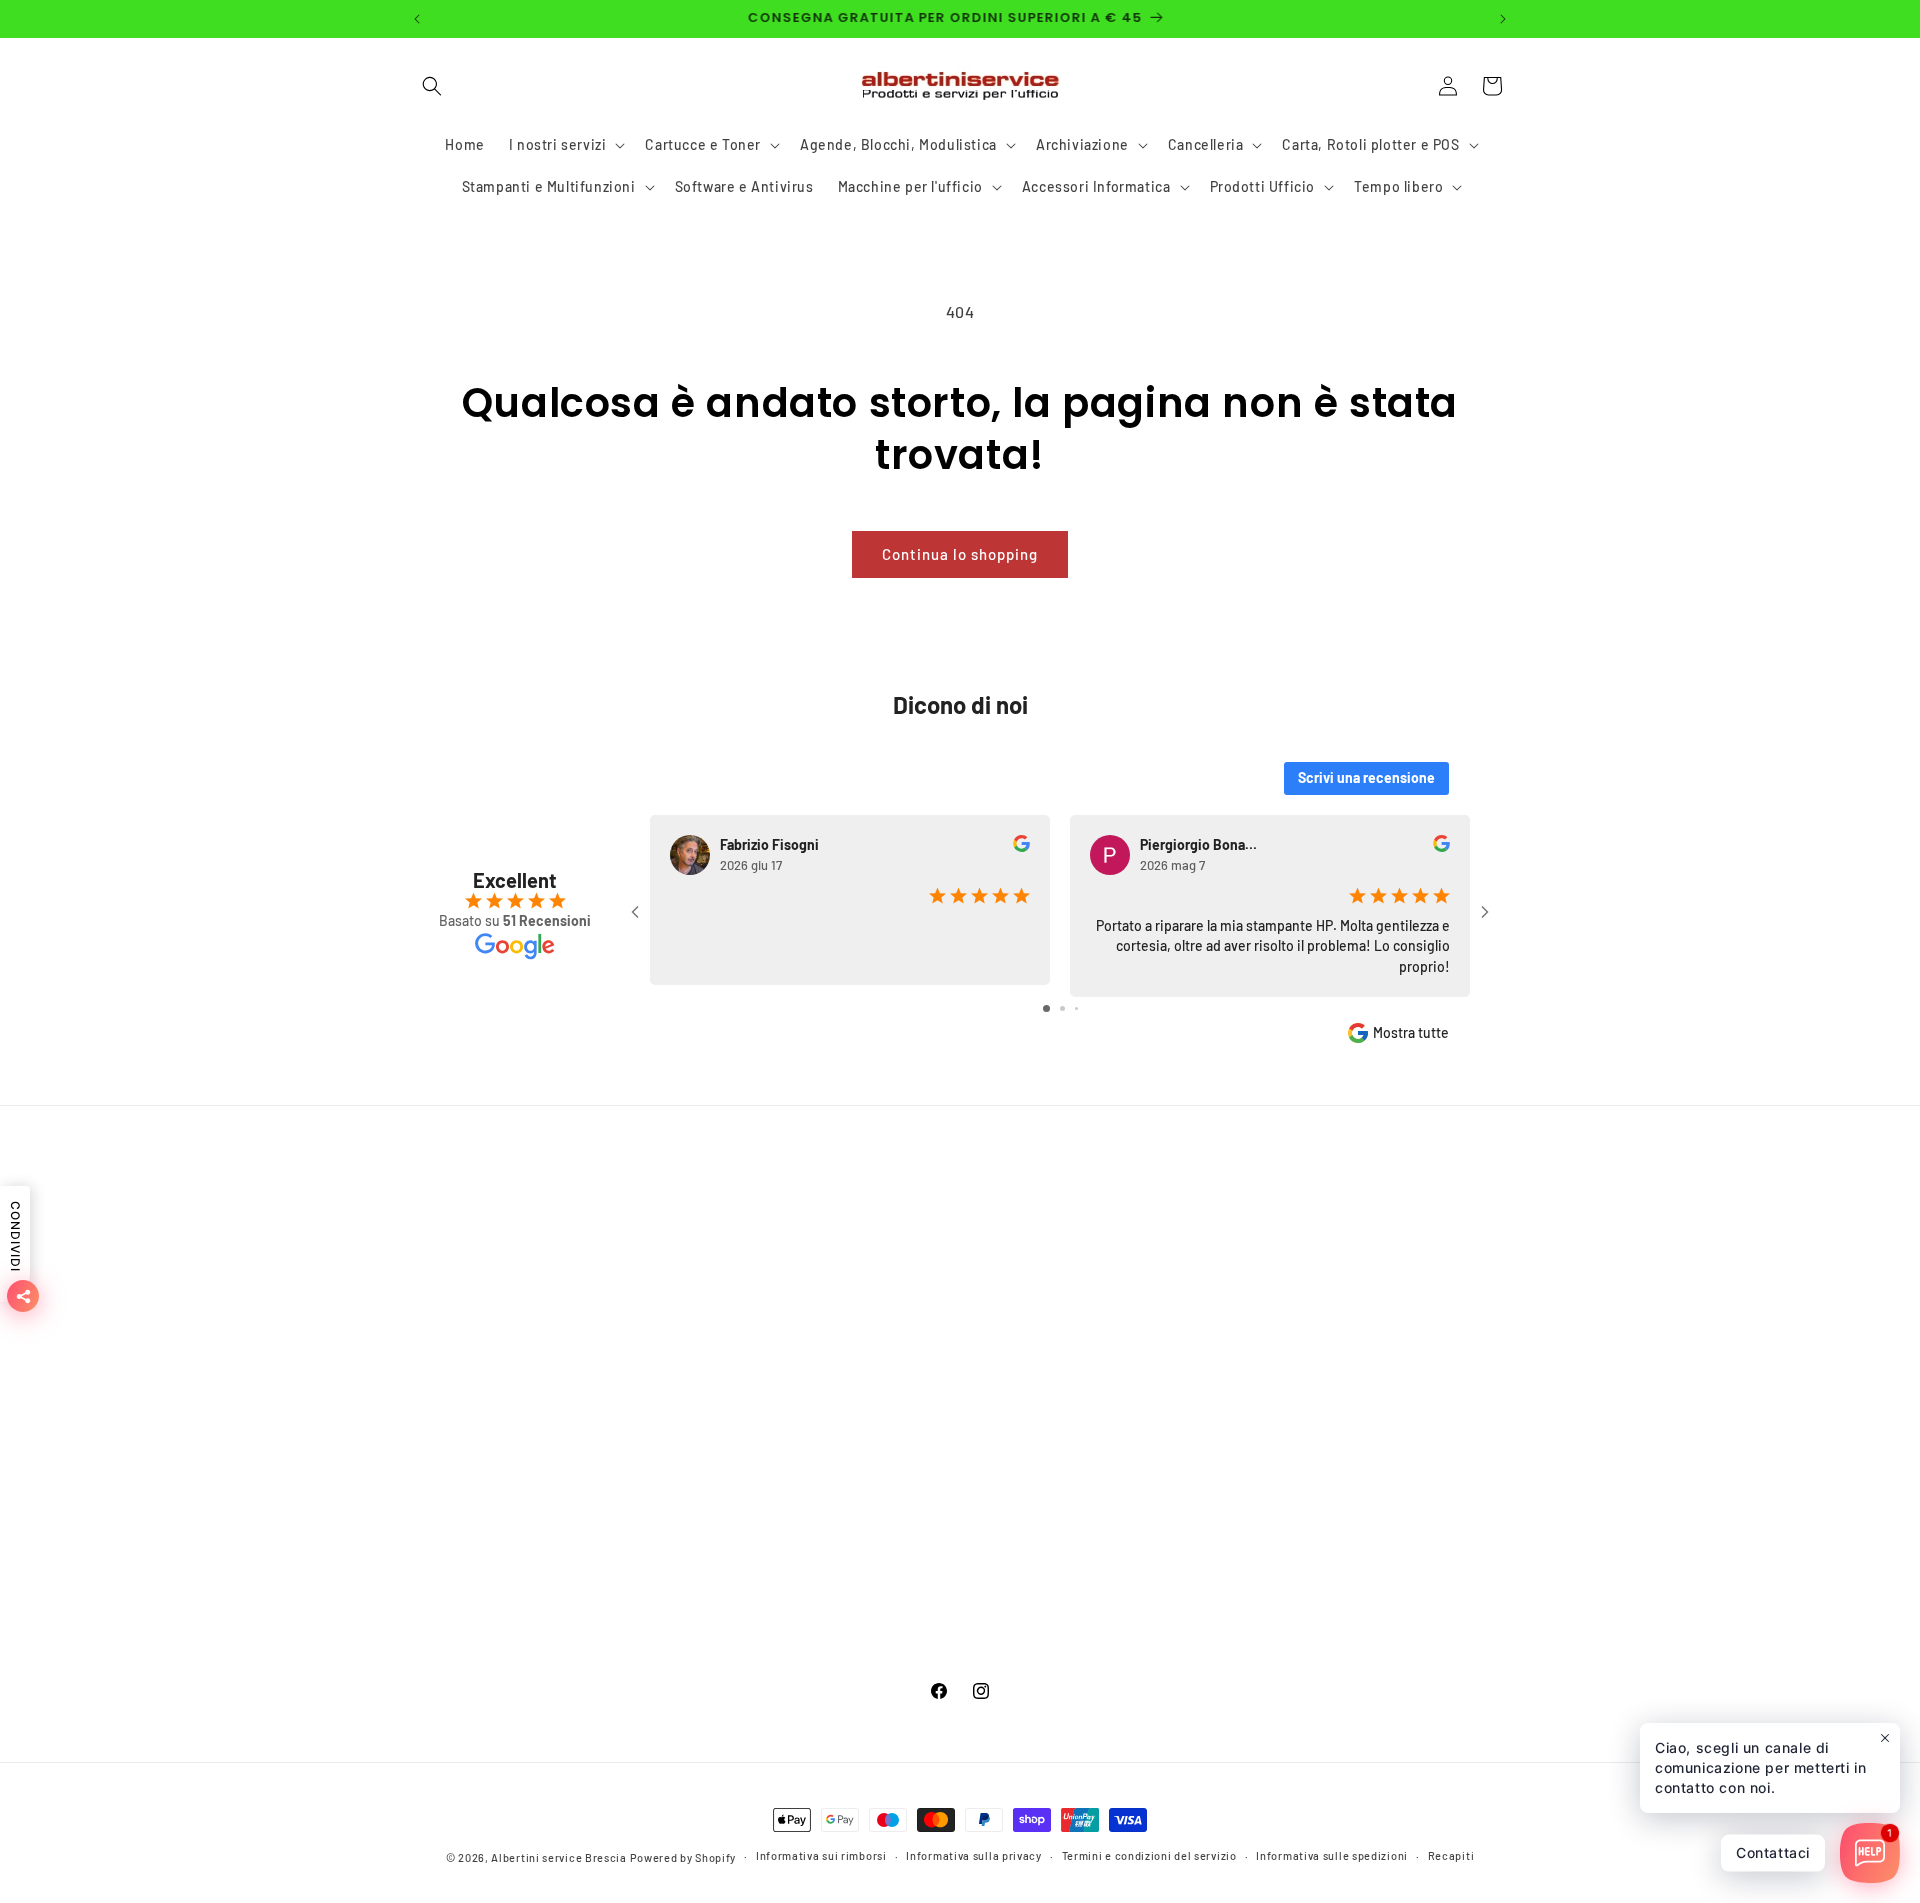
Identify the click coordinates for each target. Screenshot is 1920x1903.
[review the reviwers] (1021, 846)
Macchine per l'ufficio (851, 1556)
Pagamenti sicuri (467, 1274)
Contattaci (445, 1450)
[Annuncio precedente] (417, 19)
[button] (432, 86)
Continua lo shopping (960, 554)
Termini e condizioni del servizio (520, 1485)
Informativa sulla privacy (974, 1855)
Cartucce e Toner (837, 1310)
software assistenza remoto (504, 1591)
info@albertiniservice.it (1301, 1459)
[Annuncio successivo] (1503, 19)
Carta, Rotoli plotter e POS (867, 1450)
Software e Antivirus (848, 1521)
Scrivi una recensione (1366, 777)
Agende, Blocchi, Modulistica (877, 1345)
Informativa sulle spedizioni (1332, 1855)
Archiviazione (825, 1380)
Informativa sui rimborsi (491, 1521)
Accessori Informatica (853, 1591)
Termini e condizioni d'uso (499, 1310)
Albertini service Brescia (559, 1857)
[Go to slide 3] (1076, 1008)
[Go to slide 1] (1046, 1008)
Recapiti (1451, 1855)
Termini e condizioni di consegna (522, 1345)
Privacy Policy (456, 1380)
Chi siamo (443, 1415)
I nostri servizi (828, 1274)
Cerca (429, 1239)
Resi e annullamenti (477, 1556)
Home (798, 1239)
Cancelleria (817, 1415)
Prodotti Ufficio (832, 1626)
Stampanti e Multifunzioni (866, 1485)
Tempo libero (823, 1661)
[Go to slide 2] (1062, 1008)
